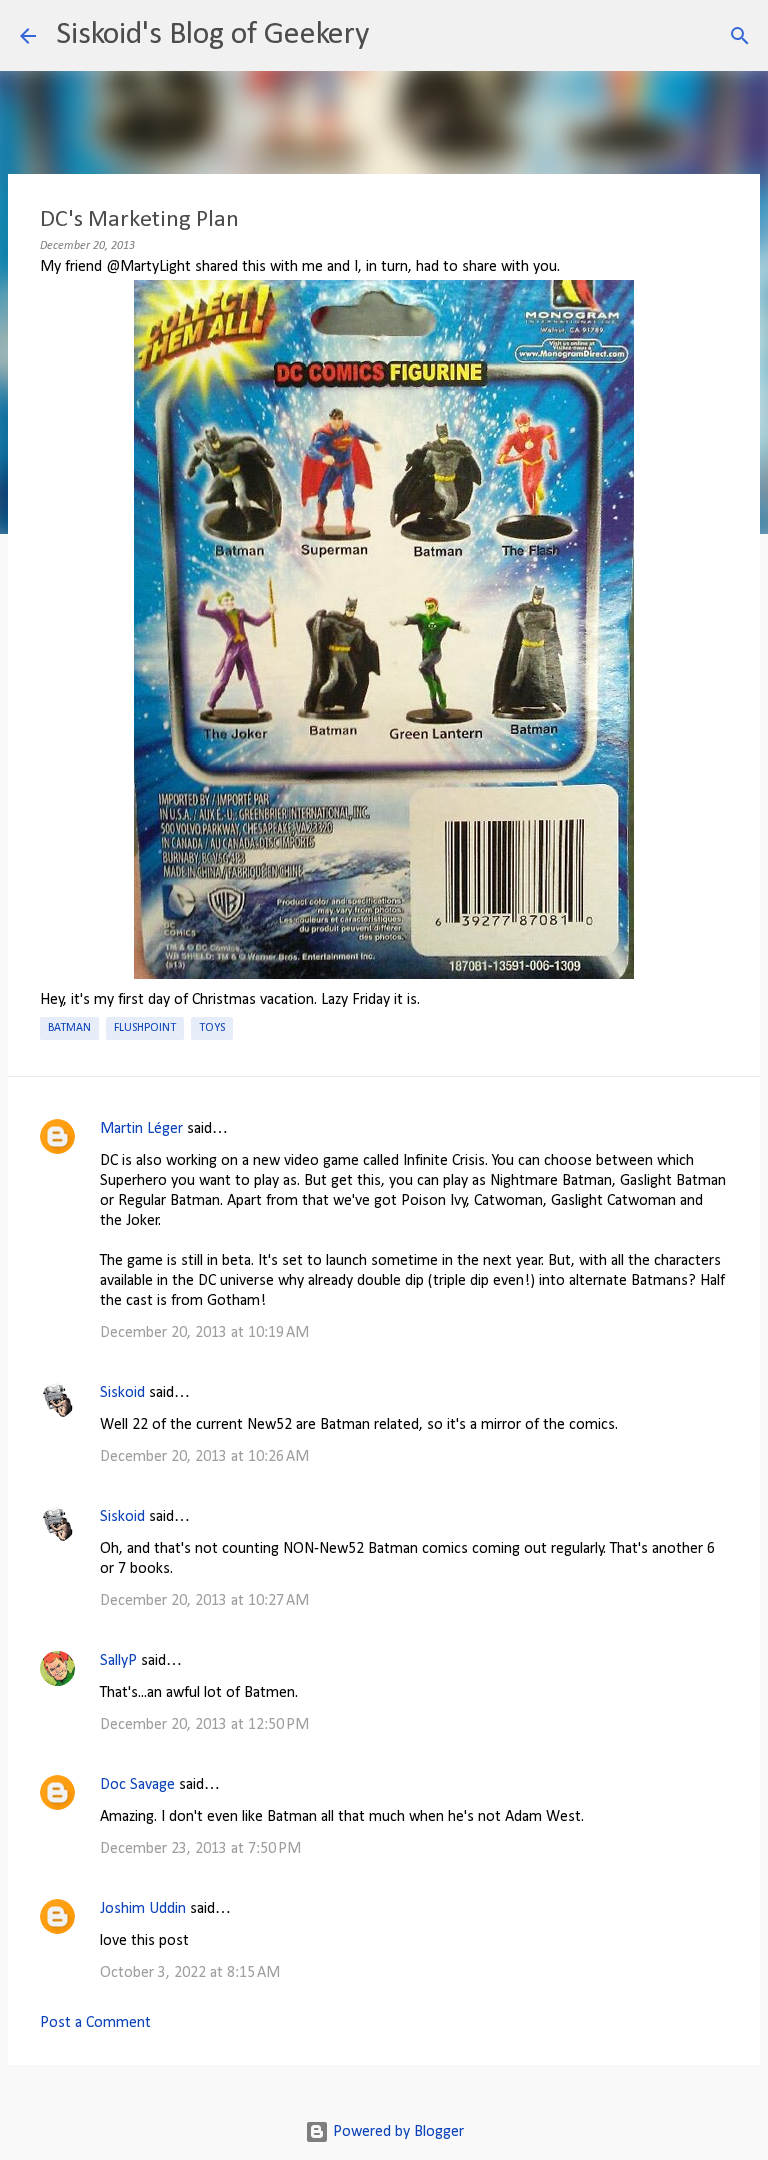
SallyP (118, 1661)
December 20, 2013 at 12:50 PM (204, 1725)
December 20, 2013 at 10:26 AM (204, 1457)
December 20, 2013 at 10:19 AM (204, 1333)
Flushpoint (145, 1028)
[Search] (397, 36)
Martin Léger (141, 1129)
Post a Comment (95, 2023)
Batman (69, 1028)
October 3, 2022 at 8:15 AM (190, 1973)
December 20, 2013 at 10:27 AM (204, 1601)
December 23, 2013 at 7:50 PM (200, 1849)
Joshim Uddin (143, 1909)
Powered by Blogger (396, 2132)
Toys (212, 1028)
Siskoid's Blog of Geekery (212, 35)
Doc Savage (137, 1785)
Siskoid (122, 1393)
